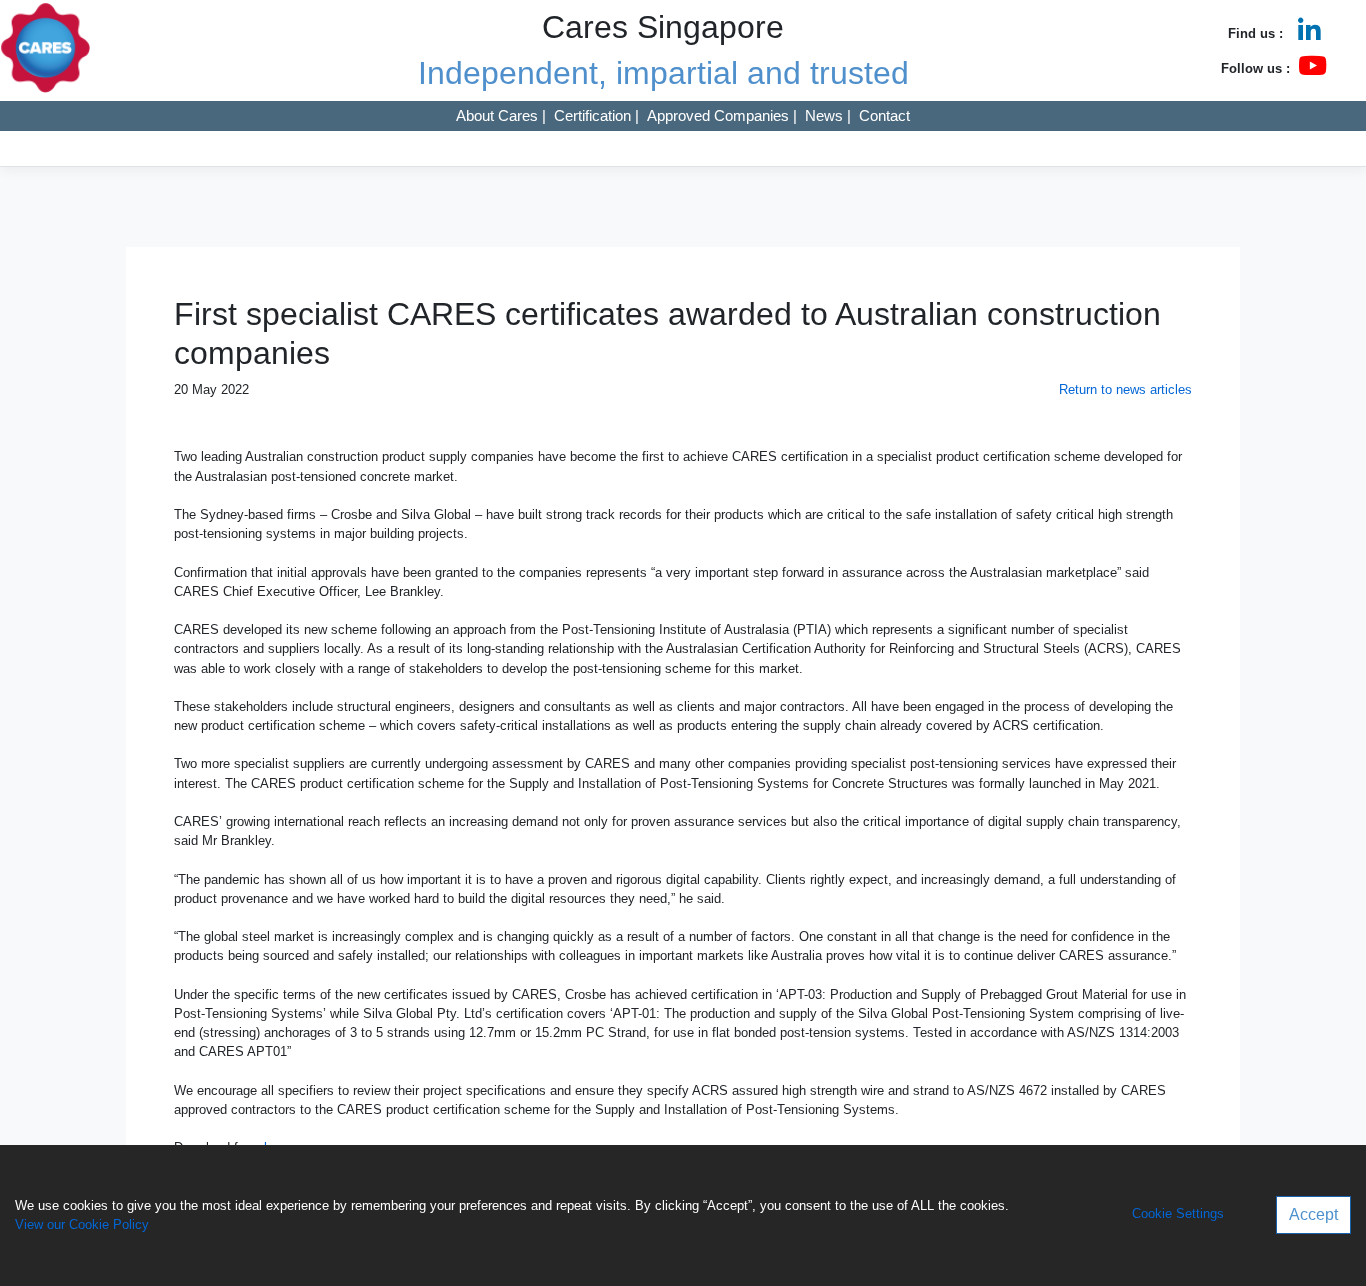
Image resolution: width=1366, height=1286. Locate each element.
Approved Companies (718, 115)
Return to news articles (1125, 389)
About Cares (497, 115)
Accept (1313, 1214)
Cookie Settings (1178, 1214)
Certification (592, 115)
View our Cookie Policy (82, 1224)
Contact (884, 115)
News (824, 115)
